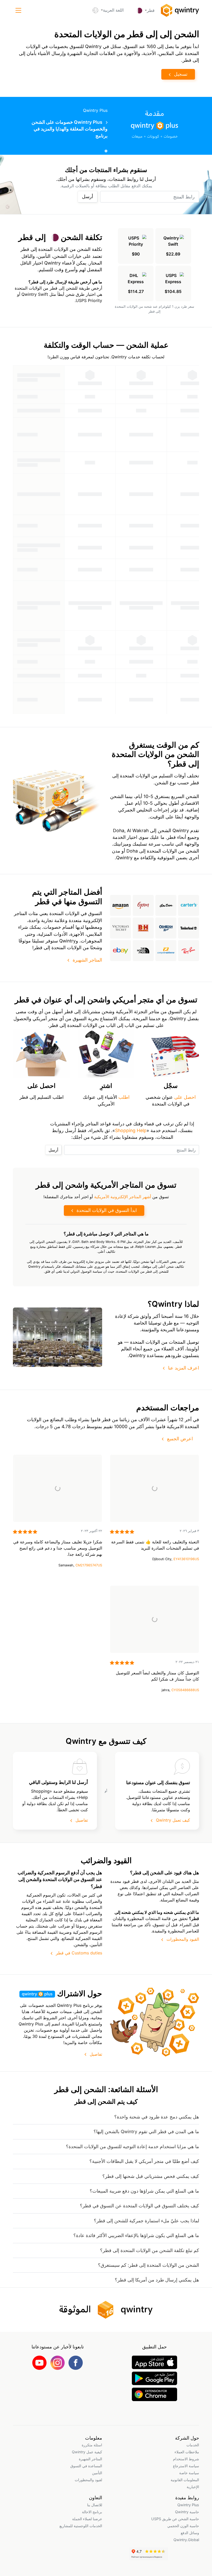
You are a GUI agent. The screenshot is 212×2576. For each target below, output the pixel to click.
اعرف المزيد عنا (184, 1368)
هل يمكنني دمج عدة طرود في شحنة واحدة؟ (157, 2117)
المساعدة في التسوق (86, 2466)
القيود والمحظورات (183, 1939)
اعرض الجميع (180, 1439)
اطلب (124, 1097)
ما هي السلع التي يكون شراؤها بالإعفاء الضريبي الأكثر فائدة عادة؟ (136, 2235)
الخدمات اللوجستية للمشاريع (81, 2526)
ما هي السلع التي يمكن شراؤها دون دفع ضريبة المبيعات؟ (144, 2191)
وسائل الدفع (190, 2533)
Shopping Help (131, 1130)
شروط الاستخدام (186, 2459)
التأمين (97, 2473)
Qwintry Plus (188, 2505)
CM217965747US (89, 1565)
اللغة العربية (113, 10)
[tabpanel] (106, 126)
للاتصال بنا (95, 2505)
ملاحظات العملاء (187, 2452)
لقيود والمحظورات (88, 2480)
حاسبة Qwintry (187, 2512)
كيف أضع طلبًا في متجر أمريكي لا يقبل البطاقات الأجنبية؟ (144, 2161)
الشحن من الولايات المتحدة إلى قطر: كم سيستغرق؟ (149, 2265)
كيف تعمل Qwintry (173, 1820)
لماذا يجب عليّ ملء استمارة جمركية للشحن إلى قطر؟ (146, 2221)
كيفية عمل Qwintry (87, 2452)
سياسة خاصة (189, 2473)
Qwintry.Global (186, 2540)
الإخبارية (193, 2487)
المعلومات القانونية (185, 2480)
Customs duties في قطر (79, 1953)
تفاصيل (82, 1820)
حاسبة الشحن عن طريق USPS (175, 2519)
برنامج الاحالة (92, 2512)
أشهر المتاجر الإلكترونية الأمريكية (123, 1197)
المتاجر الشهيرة (87, 960)
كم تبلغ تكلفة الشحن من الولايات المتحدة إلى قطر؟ (150, 2250)
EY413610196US (186, 1559)
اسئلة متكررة (92, 2445)
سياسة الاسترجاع (186, 2466)
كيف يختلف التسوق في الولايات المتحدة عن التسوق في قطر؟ (139, 2206)
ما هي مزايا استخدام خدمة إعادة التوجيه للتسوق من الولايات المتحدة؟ (132, 2146)
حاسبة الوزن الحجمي (183, 2526)
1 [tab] (106, 151)
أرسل (88, 196)
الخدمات (193, 2445)
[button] (18, 10)
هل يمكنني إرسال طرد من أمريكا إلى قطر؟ (157, 2280)
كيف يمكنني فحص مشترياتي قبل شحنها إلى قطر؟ (151, 2176)
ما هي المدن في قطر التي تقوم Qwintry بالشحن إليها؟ (146, 2132)
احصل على (185, 1097)
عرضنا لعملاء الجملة (87, 2519)
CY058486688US (185, 1690)
